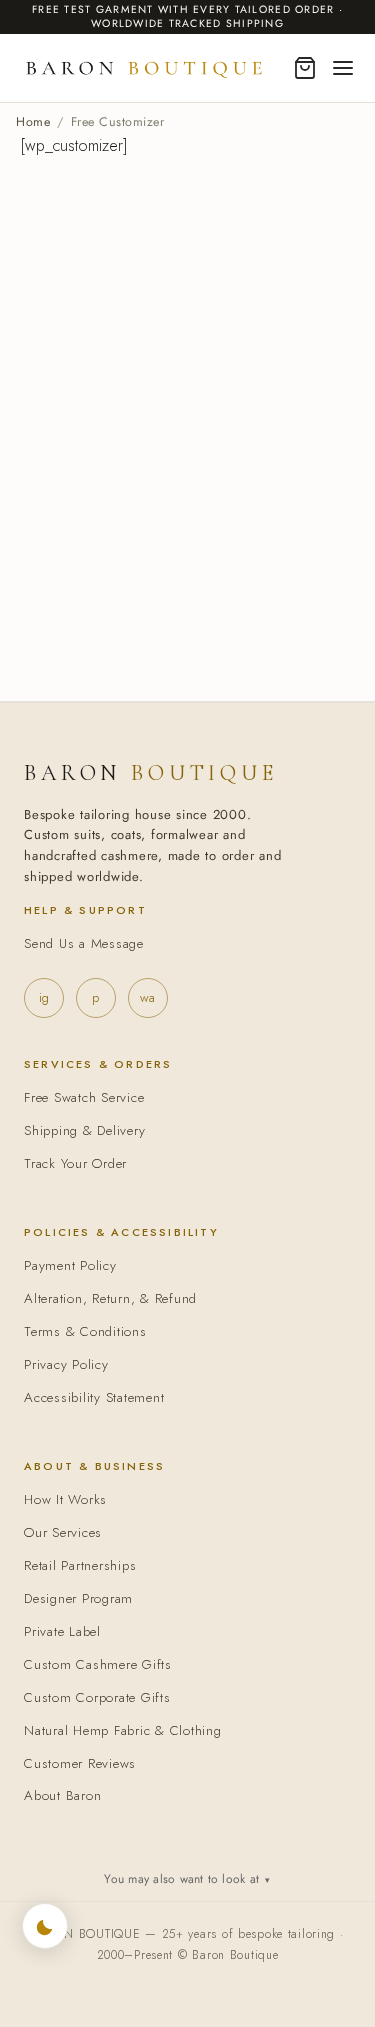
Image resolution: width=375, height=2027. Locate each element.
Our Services (63, 1532)
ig (44, 997)
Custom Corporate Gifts (97, 1697)
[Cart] (305, 68)
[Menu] (343, 68)
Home (33, 122)
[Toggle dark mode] (45, 1926)
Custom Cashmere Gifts (98, 1664)
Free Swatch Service (84, 1097)
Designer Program (78, 1598)
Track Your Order (75, 1163)
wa (147, 997)
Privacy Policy (66, 1364)
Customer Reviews (80, 1763)
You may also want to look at (187, 1879)
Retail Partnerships (80, 1565)
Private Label (62, 1631)
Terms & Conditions (85, 1331)
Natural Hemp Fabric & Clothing (123, 1730)
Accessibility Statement (94, 1397)
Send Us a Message (84, 943)
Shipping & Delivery (84, 1130)
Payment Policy (70, 1265)
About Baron (62, 1795)
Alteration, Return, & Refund (110, 1298)
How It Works (65, 1499)
